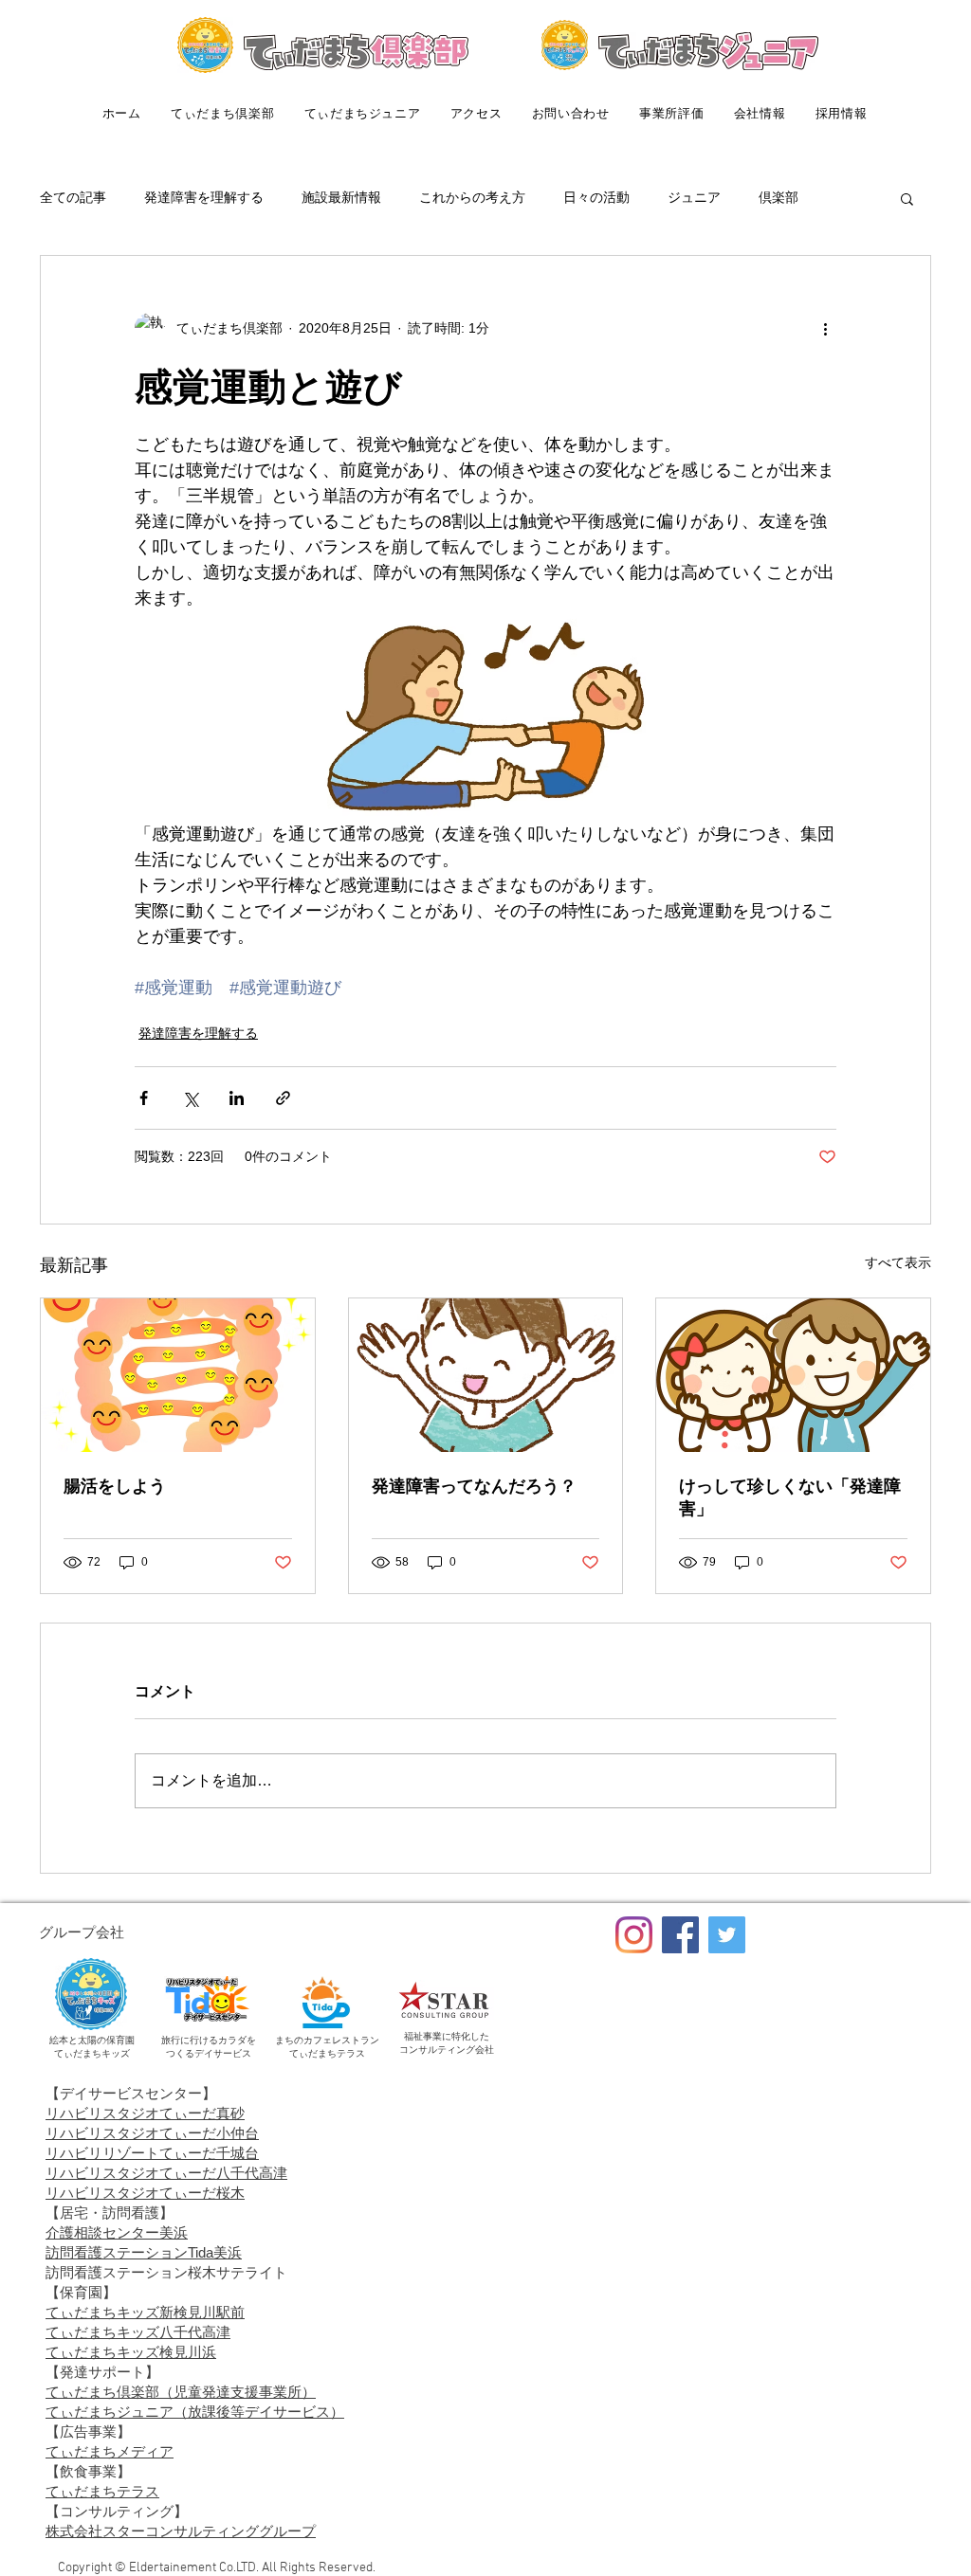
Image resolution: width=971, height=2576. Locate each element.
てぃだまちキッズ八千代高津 (138, 2332)
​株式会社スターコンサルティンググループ (181, 2531)
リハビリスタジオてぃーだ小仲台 (152, 2133)
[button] (907, 198)
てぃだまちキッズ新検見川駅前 (145, 2312)
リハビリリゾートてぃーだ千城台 (152, 2153)
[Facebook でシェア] (144, 1098)
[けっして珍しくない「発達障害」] (793, 1375)
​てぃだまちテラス (102, 2491)
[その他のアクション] (825, 328)
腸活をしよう (115, 1486)
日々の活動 (596, 197)
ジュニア (694, 197)
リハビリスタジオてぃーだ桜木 (145, 2193)
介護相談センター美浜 (117, 2232)
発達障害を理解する (204, 197)
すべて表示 (898, 1262)
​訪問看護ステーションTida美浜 (144, 2252)
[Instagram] (634, 1935)
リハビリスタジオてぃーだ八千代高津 (166, 2173)
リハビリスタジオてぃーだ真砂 (145, 2113)
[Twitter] (727, 1935)
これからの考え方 (472, 197)
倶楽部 (779, 197)
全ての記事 (73, 197)
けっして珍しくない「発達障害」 (790, 1497)
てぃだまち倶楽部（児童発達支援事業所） (181, 2392)
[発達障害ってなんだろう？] (486, 1375)
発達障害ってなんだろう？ (474, 1486)
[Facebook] (680, 1935)
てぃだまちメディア (110, 2451)
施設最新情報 (341, 197)
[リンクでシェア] (283, 1098)
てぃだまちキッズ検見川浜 (131, 2352)
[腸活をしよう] (178, 1375)
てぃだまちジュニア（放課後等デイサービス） (195, 2412)
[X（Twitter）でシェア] (190, 1098)
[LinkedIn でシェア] (237, 1098)
